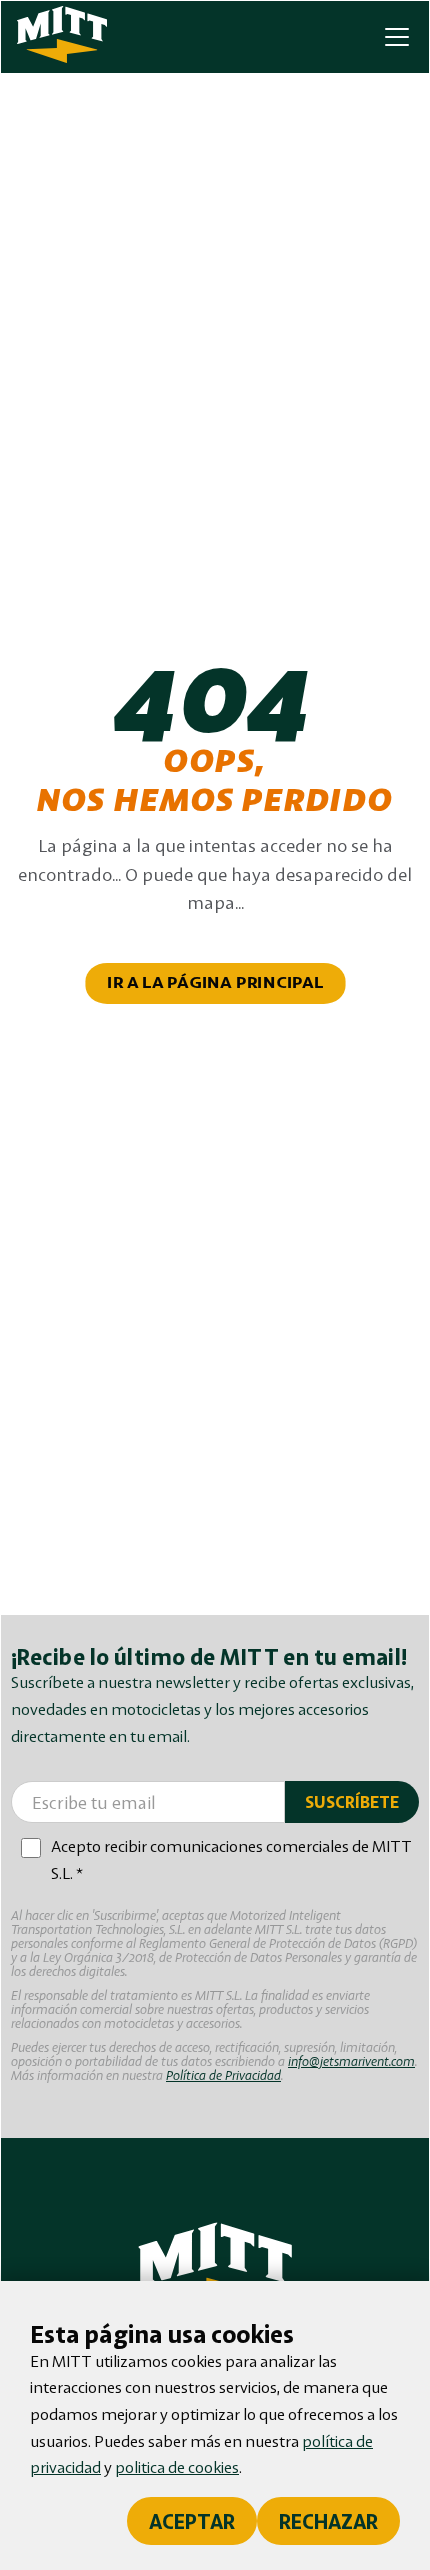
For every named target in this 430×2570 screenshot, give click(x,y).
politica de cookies (177, 2467)
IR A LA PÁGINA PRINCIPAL (215, 983)
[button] (393, 37)
